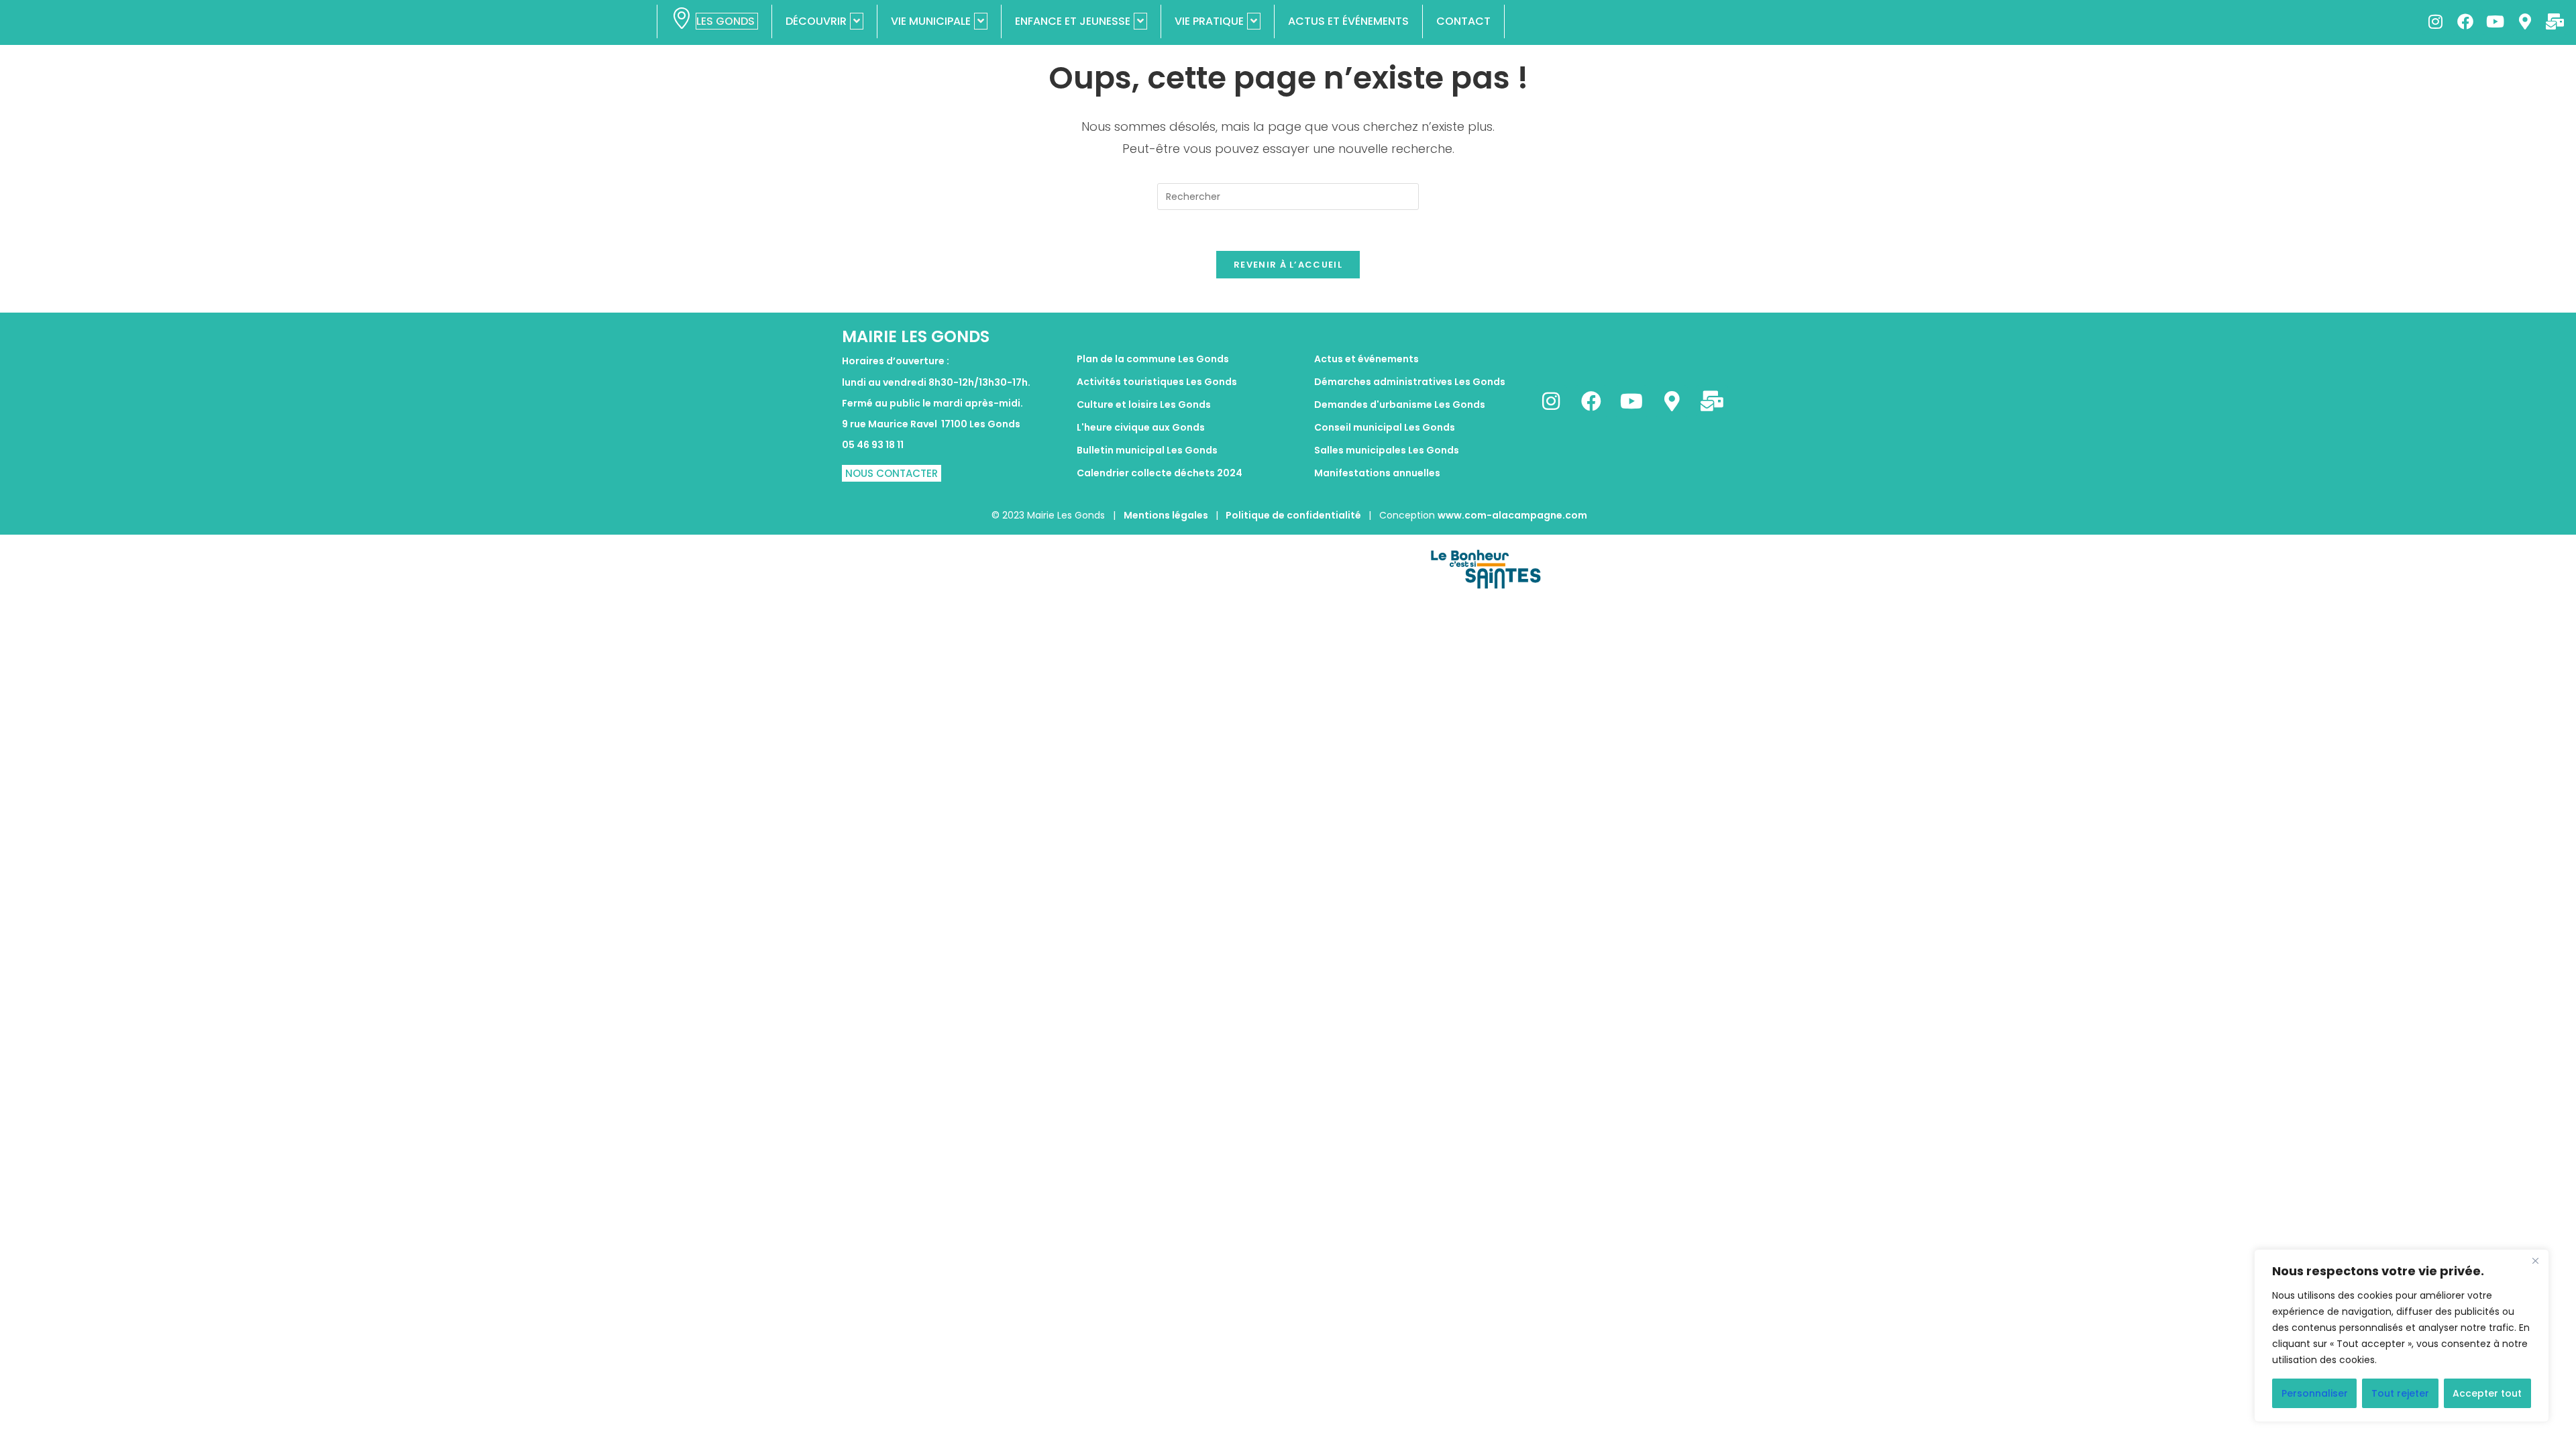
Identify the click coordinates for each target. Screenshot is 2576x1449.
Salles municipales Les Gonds (1387, 450)
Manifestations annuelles (1377, 473)
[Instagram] (2435, 21)
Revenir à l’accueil (1288, 265)
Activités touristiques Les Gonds (1157, 382)
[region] (2402, 1336)
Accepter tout (2487, 1393)
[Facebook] (2465, 21)
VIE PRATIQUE (1209, 21)
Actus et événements (1366, 359)
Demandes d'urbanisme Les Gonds (1400, 405)
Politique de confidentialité (1293, 515)
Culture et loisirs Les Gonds (1144, 405)
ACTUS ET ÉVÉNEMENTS (1348, 21)
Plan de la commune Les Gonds (1153, 359)
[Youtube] (2495, 21)
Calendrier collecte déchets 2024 (1160, 473)
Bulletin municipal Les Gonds (1147, 450)
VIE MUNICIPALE (931, 21)
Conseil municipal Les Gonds (1385, 427)
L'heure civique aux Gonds (1141, 427)
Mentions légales (1167, 515)
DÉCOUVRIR (816, 21)
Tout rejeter (2400, 1393)
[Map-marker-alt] (2524, 21)
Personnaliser (2315, 1393)
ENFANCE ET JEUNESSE (1073, 21)
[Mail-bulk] (2555, 21)
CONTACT (1463, 21)
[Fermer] (2535, 1260)
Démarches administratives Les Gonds (1410, 382)
